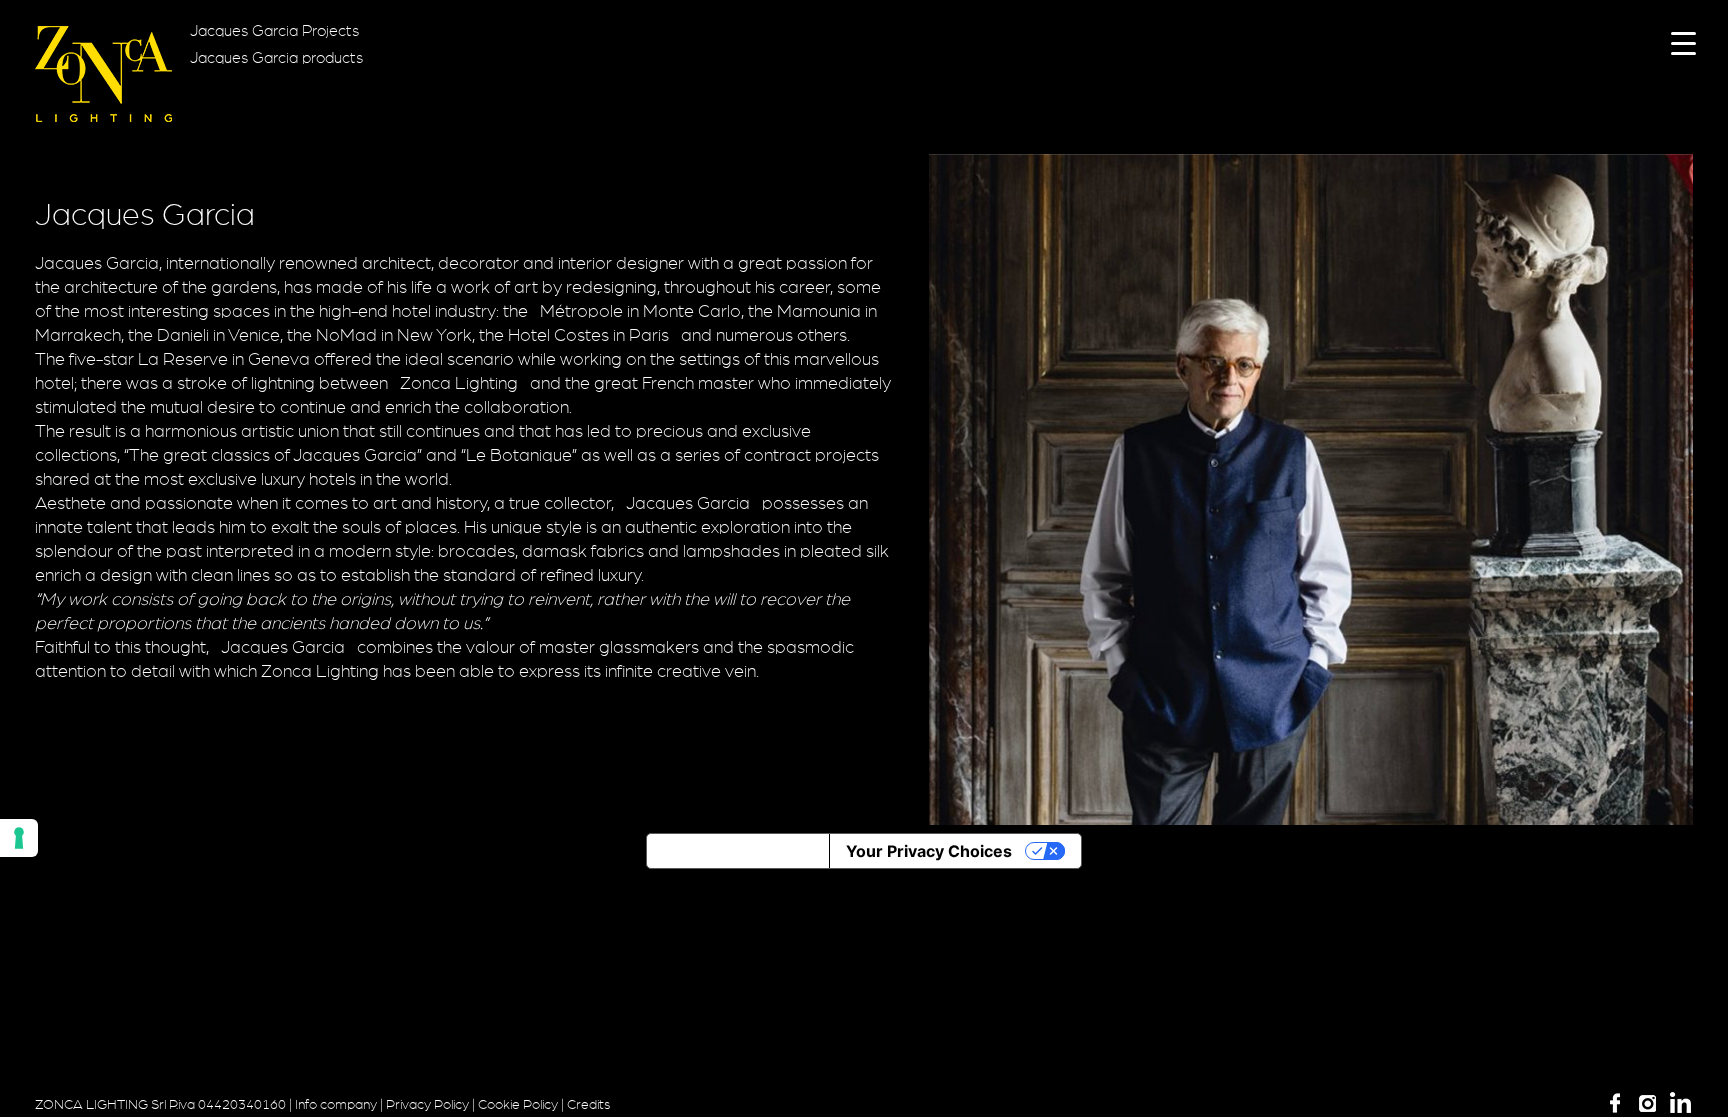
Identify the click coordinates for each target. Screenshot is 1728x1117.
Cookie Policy (518, 1105)
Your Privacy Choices (929, 851)
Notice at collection (738, 851)
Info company (336, 1105)
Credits (588, 1105)
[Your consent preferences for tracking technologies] (19, 838)
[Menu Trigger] (1683, 42)
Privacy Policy (427, 1105)
